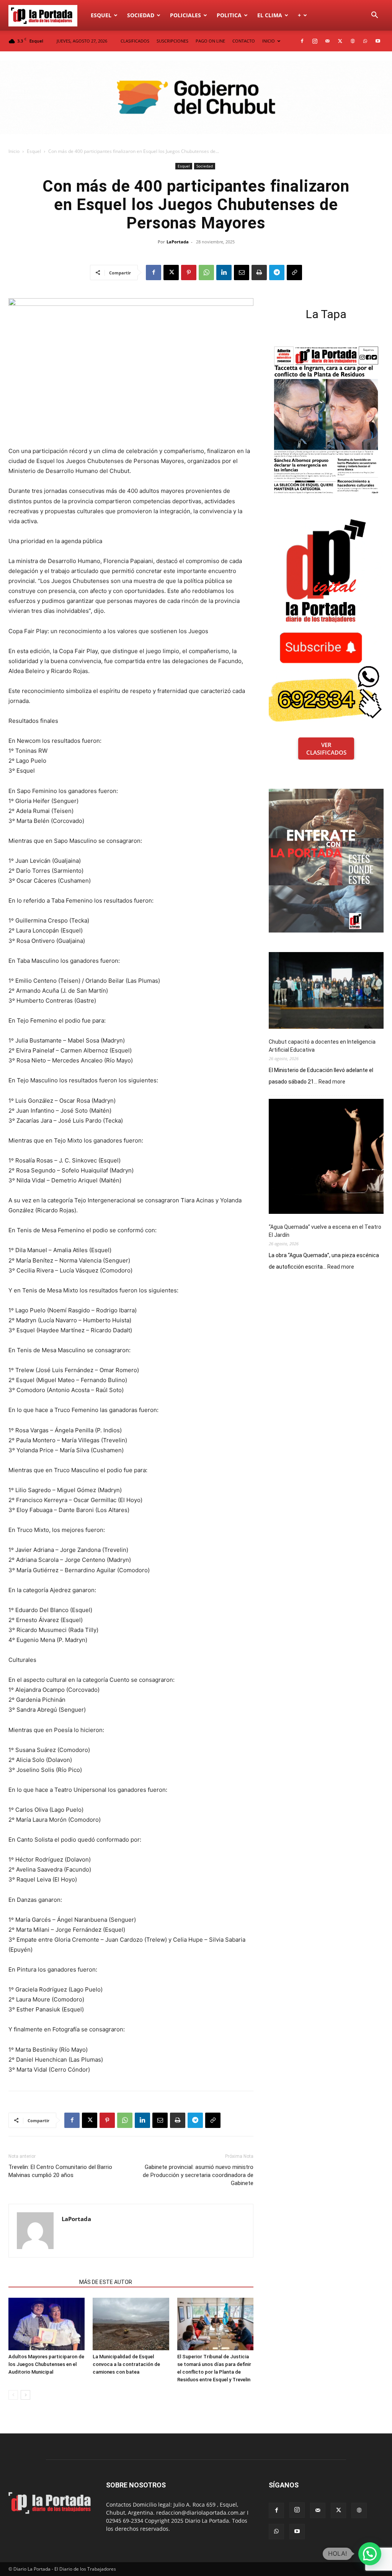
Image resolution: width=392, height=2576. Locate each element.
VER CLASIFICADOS (326, 749)
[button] (374, 16)
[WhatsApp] (365, 41)
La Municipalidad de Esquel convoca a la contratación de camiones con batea (126, 2364)
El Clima (270, 15)
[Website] (353, 41)
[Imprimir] (259, 273)
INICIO (269, 41)
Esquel (101, 15)
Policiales (185, 15)
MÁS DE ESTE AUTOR (106, 2282)
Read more (332, 1082)
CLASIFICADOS (135, 41)
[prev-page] (13, 2395)
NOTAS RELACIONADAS (42, 2282)
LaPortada (178, 242)
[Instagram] (315, 41)
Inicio (14, 151)
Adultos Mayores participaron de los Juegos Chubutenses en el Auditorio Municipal (46, 2364)
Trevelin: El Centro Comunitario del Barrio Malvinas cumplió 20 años (60, 2171)
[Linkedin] (224, 273)
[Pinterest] (189, 273)
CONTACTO (244, 41)
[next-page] (25, 2395)
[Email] (242, 273)
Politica (229, 15)
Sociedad (141, 15)
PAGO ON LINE (210, 41)
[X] (340, 41)
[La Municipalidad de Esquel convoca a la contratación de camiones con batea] (131, 2324)
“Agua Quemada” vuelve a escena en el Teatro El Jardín (325, 1231)
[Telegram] (277, 273)
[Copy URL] (294, 273)
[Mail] (327, 41)
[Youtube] (378, 41)
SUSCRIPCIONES (172, 41)
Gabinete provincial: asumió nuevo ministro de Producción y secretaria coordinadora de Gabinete (198, 2175)
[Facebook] (302, 41)
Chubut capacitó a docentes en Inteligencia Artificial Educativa (322, 1046)
